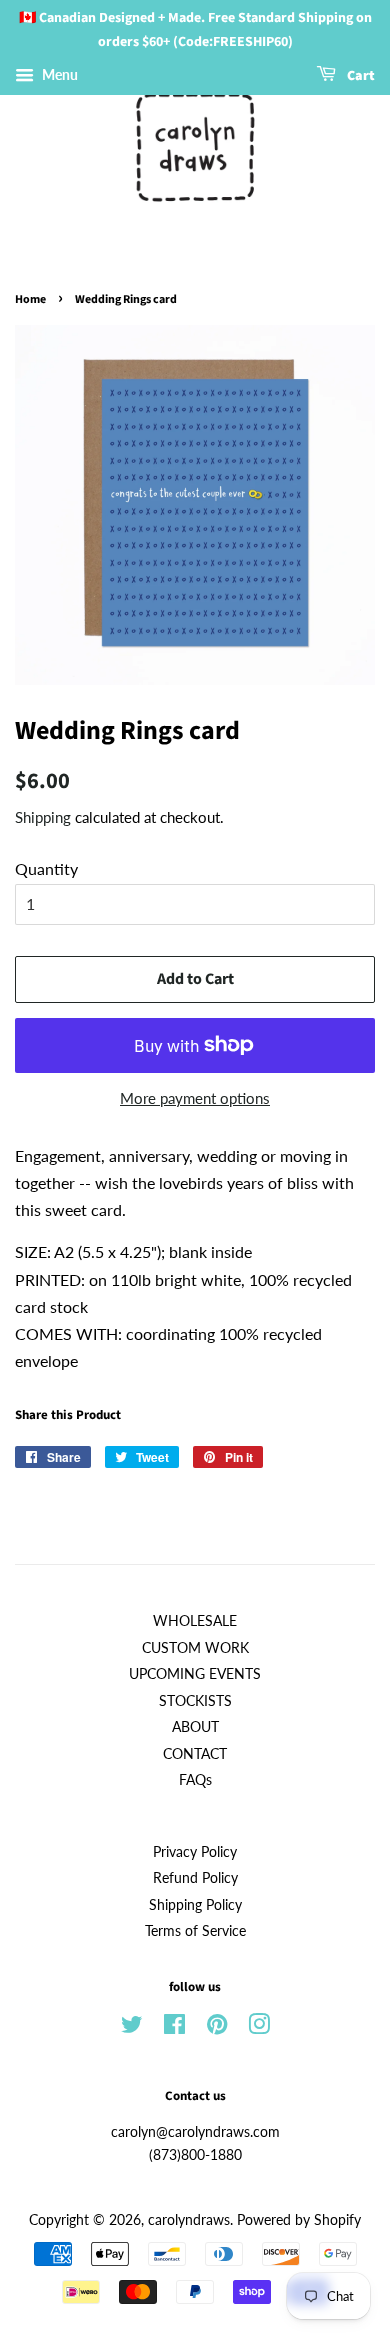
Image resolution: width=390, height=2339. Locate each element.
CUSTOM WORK (195, 1648)
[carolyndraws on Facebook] (174, 2028)
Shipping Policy (195, 1905)
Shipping (43, 817)
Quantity (46, 868)
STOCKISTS (195, 1701)
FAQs (195, 1780)
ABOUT (195, 1727)
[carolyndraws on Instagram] (259, 2028)
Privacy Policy (195, 1852)
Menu (58, 74)
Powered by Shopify (299, 2220)
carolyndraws (189, 2220)
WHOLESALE (195, 1621)
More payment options (195, 1098)
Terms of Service (195, 1931)
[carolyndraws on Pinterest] (217, 2028)
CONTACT (195, 1754)
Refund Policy (195, 1878)
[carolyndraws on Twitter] (132, 2028)
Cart (359, 76)
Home (30, 299)
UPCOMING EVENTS (195, 1674)
